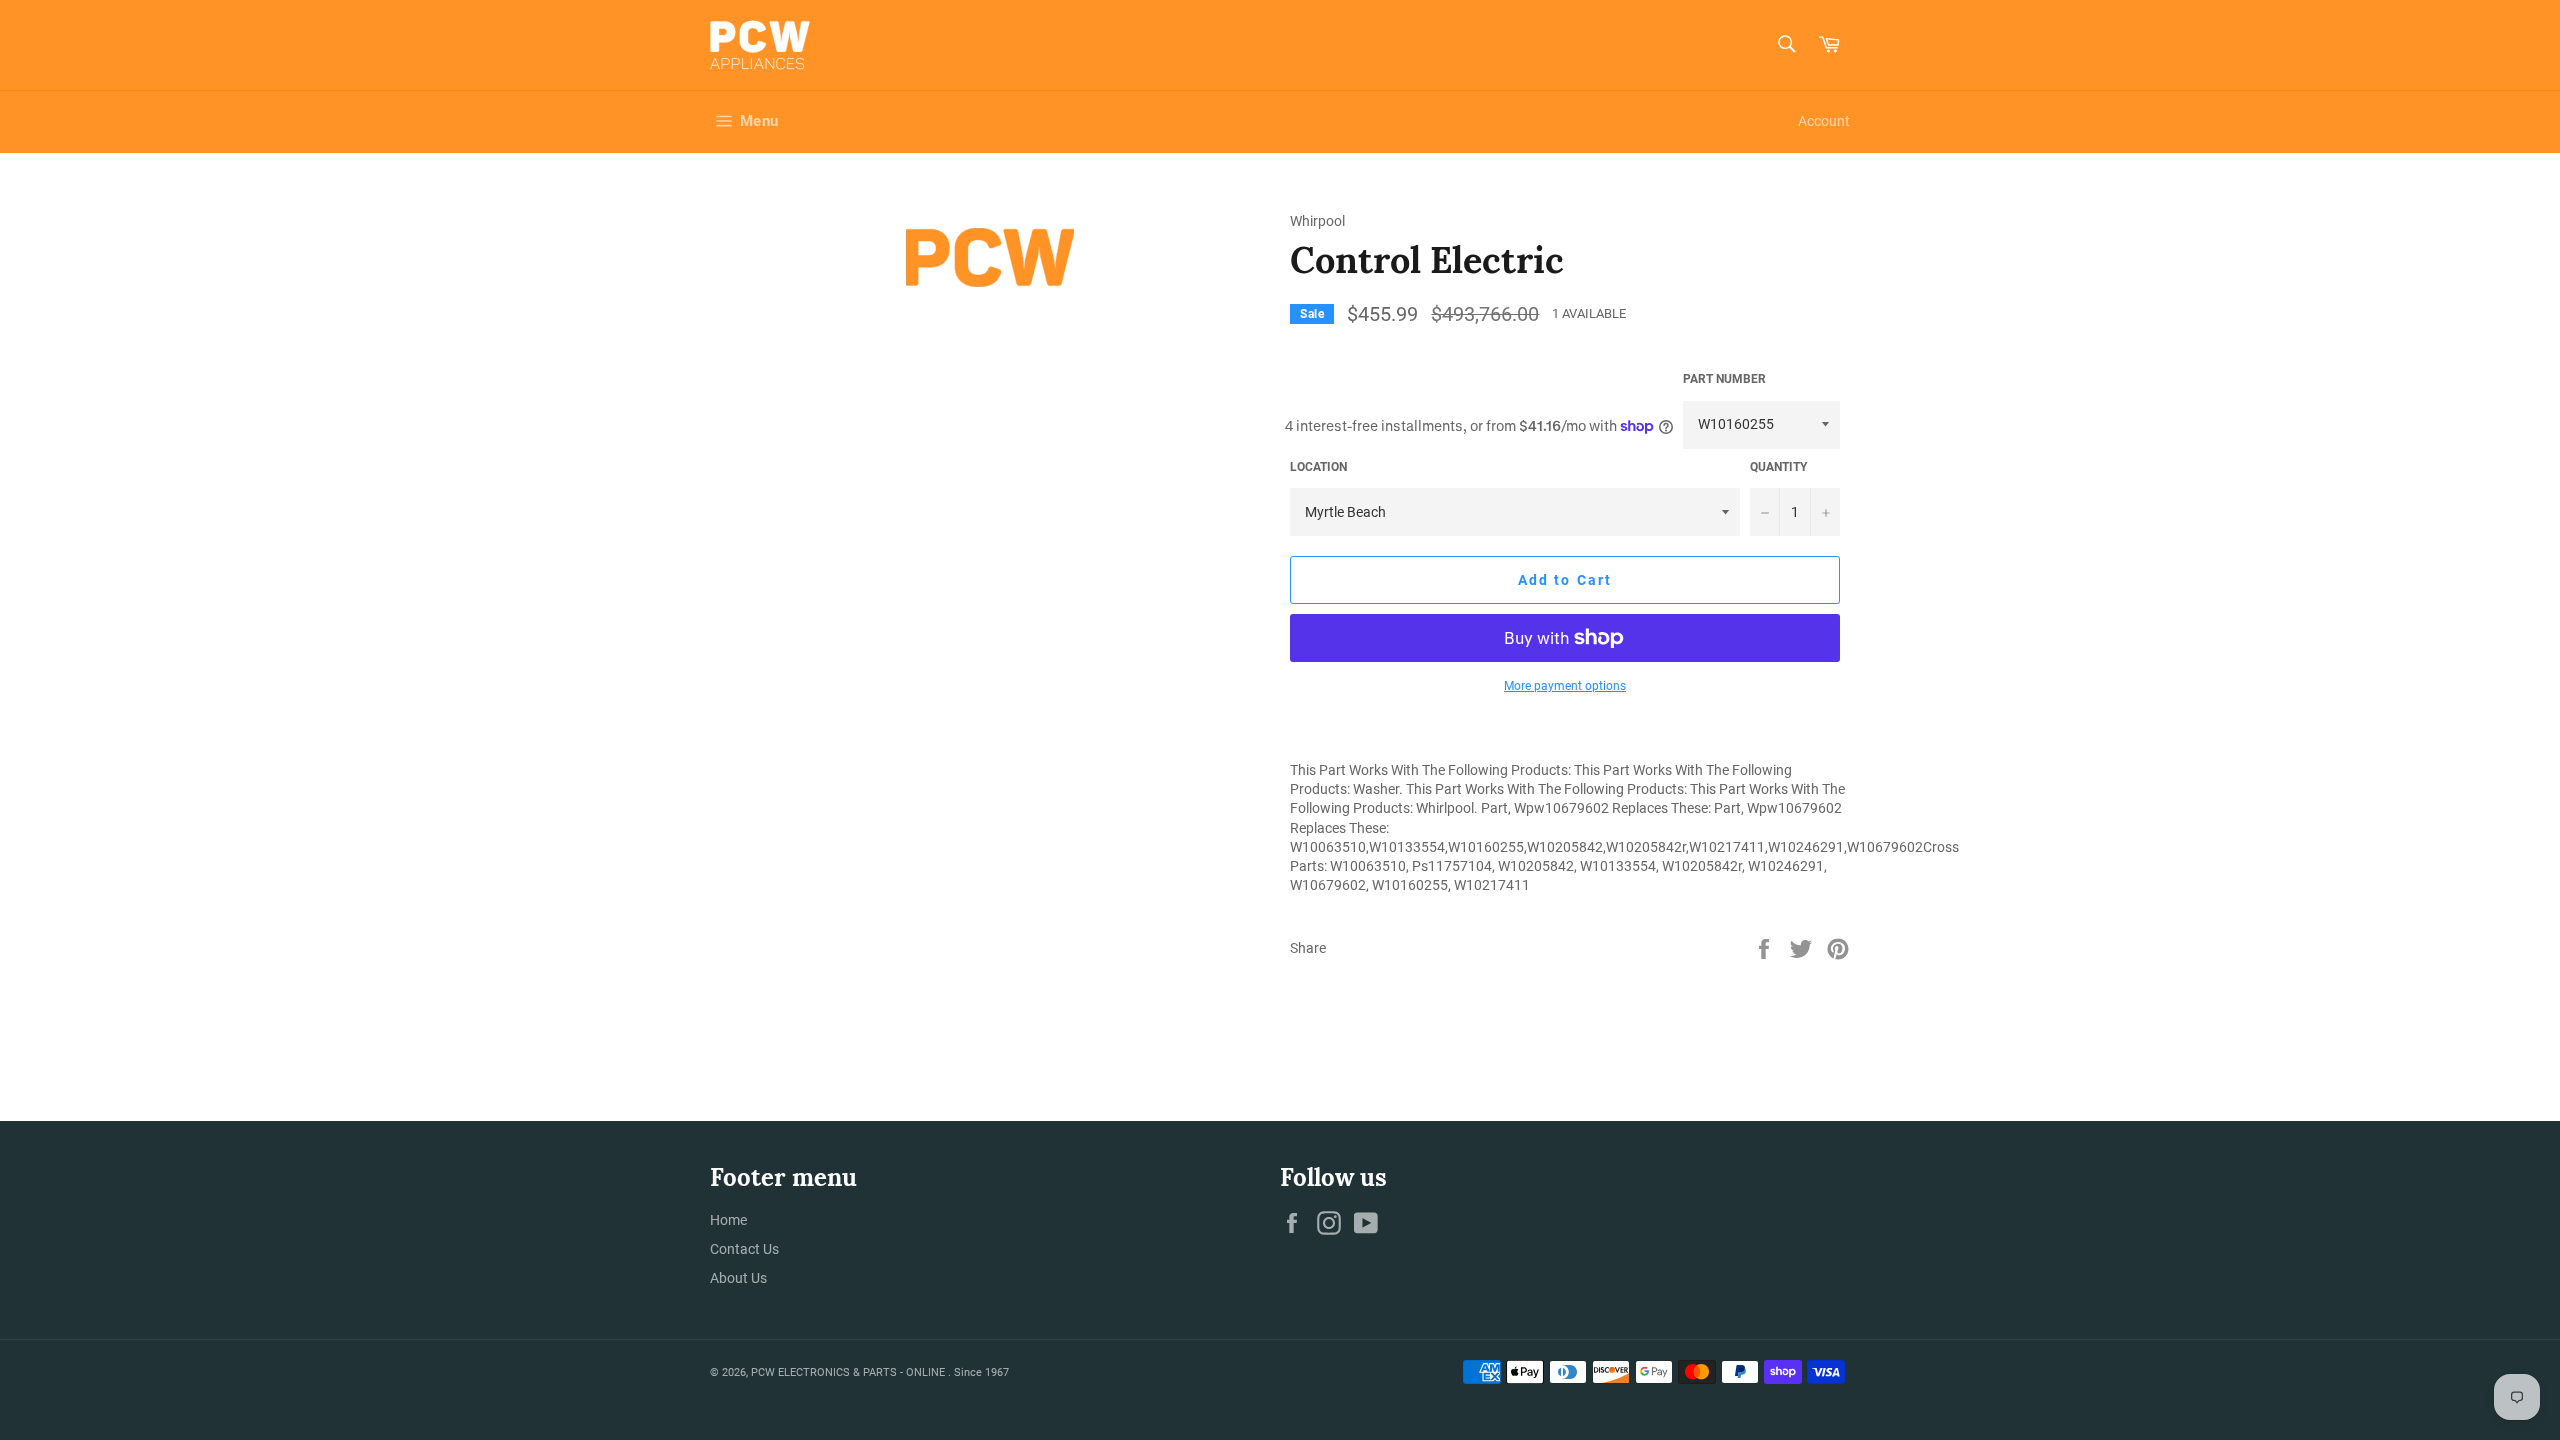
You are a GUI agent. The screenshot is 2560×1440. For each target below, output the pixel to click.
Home (728, 1220)
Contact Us (744, 1249)
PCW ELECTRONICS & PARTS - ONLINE (849, 1372)
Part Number (1724, 379)
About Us (738, 1278)
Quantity (1778, 467)
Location (1318, 467)
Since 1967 (981, 1372)
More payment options (1565, 686)
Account (1824, 121)
